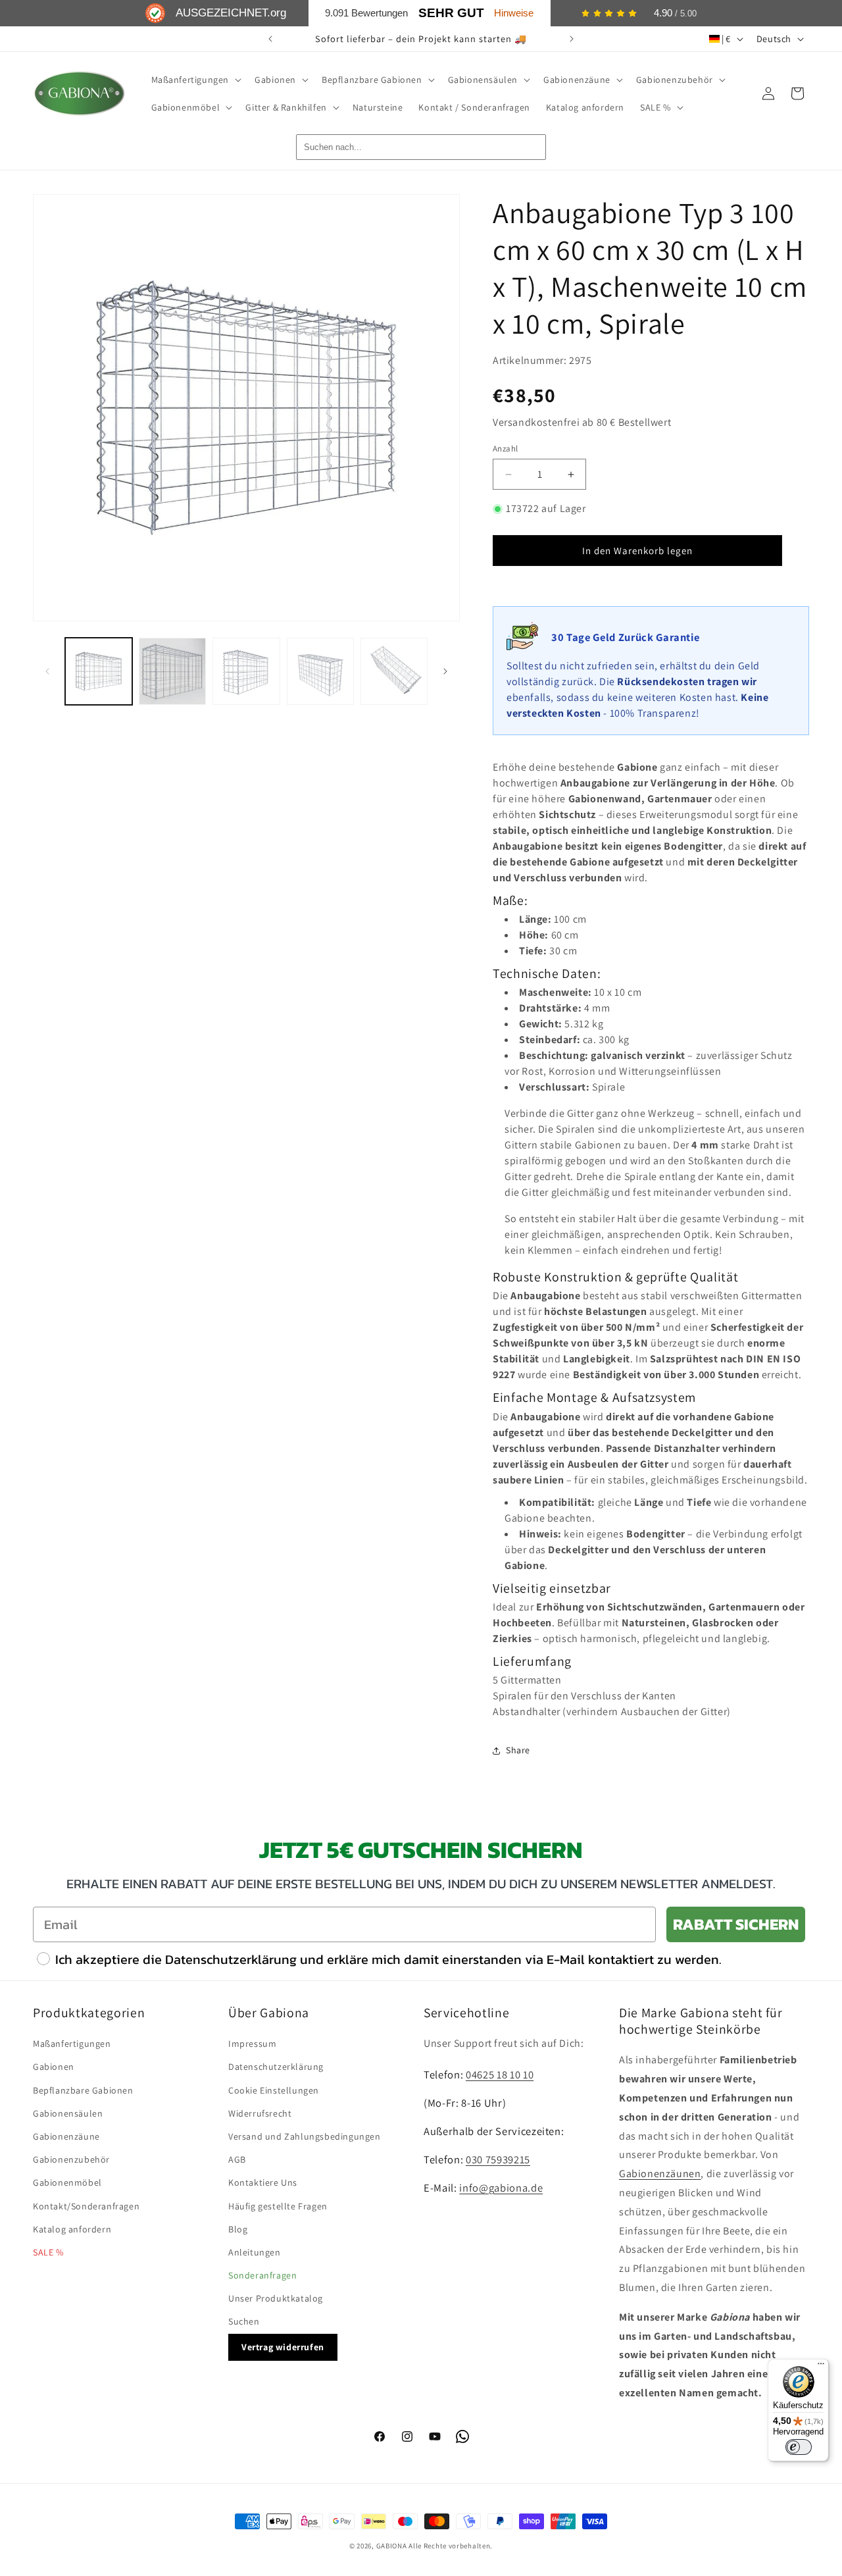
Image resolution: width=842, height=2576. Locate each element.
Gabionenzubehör (71, 2159)
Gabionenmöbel (67, 2182)
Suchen (244, 2321)
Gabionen (54, 2067)
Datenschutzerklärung (276, 2067)
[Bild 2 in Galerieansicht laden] (172, 671)
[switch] (799, 2447)
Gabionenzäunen (660, 2174)
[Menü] (821, 2367)
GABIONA (392, 2546)
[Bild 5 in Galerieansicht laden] (394, 671)
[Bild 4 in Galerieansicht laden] (320, 671)
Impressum (252, 2044)
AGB (237, 2159)
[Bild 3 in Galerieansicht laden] (246, 671)
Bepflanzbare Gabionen (83, 2090)
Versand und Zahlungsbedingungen (305, 2136)
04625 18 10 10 (500, 2074)
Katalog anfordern (72, 2229)
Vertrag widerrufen (283, 2347)
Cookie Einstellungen (274, 2090)
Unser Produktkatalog (276, 2298)
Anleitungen (255, 2252)
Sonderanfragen (262, 2275)
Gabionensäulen (68, 2113)
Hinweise (514, 13)
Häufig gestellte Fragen (278, 2206)
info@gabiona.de (501, 2188)
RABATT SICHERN (736, 1924)
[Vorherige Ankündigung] (270, 39)
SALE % (48, 2252)
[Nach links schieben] (47, 671)
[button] (195, 80)
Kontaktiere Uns (263, 2182)
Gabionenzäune (66, 2136)
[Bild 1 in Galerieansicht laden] (99, 671)
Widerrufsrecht (260, 2113)
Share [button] (518, 1750)
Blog (238, 2229)
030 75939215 (498, 2159)
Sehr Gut (451, 13)
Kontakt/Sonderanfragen (86, 2206)
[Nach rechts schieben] (445, 671)
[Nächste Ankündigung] (572, 39)
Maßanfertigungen (72, 2044)
